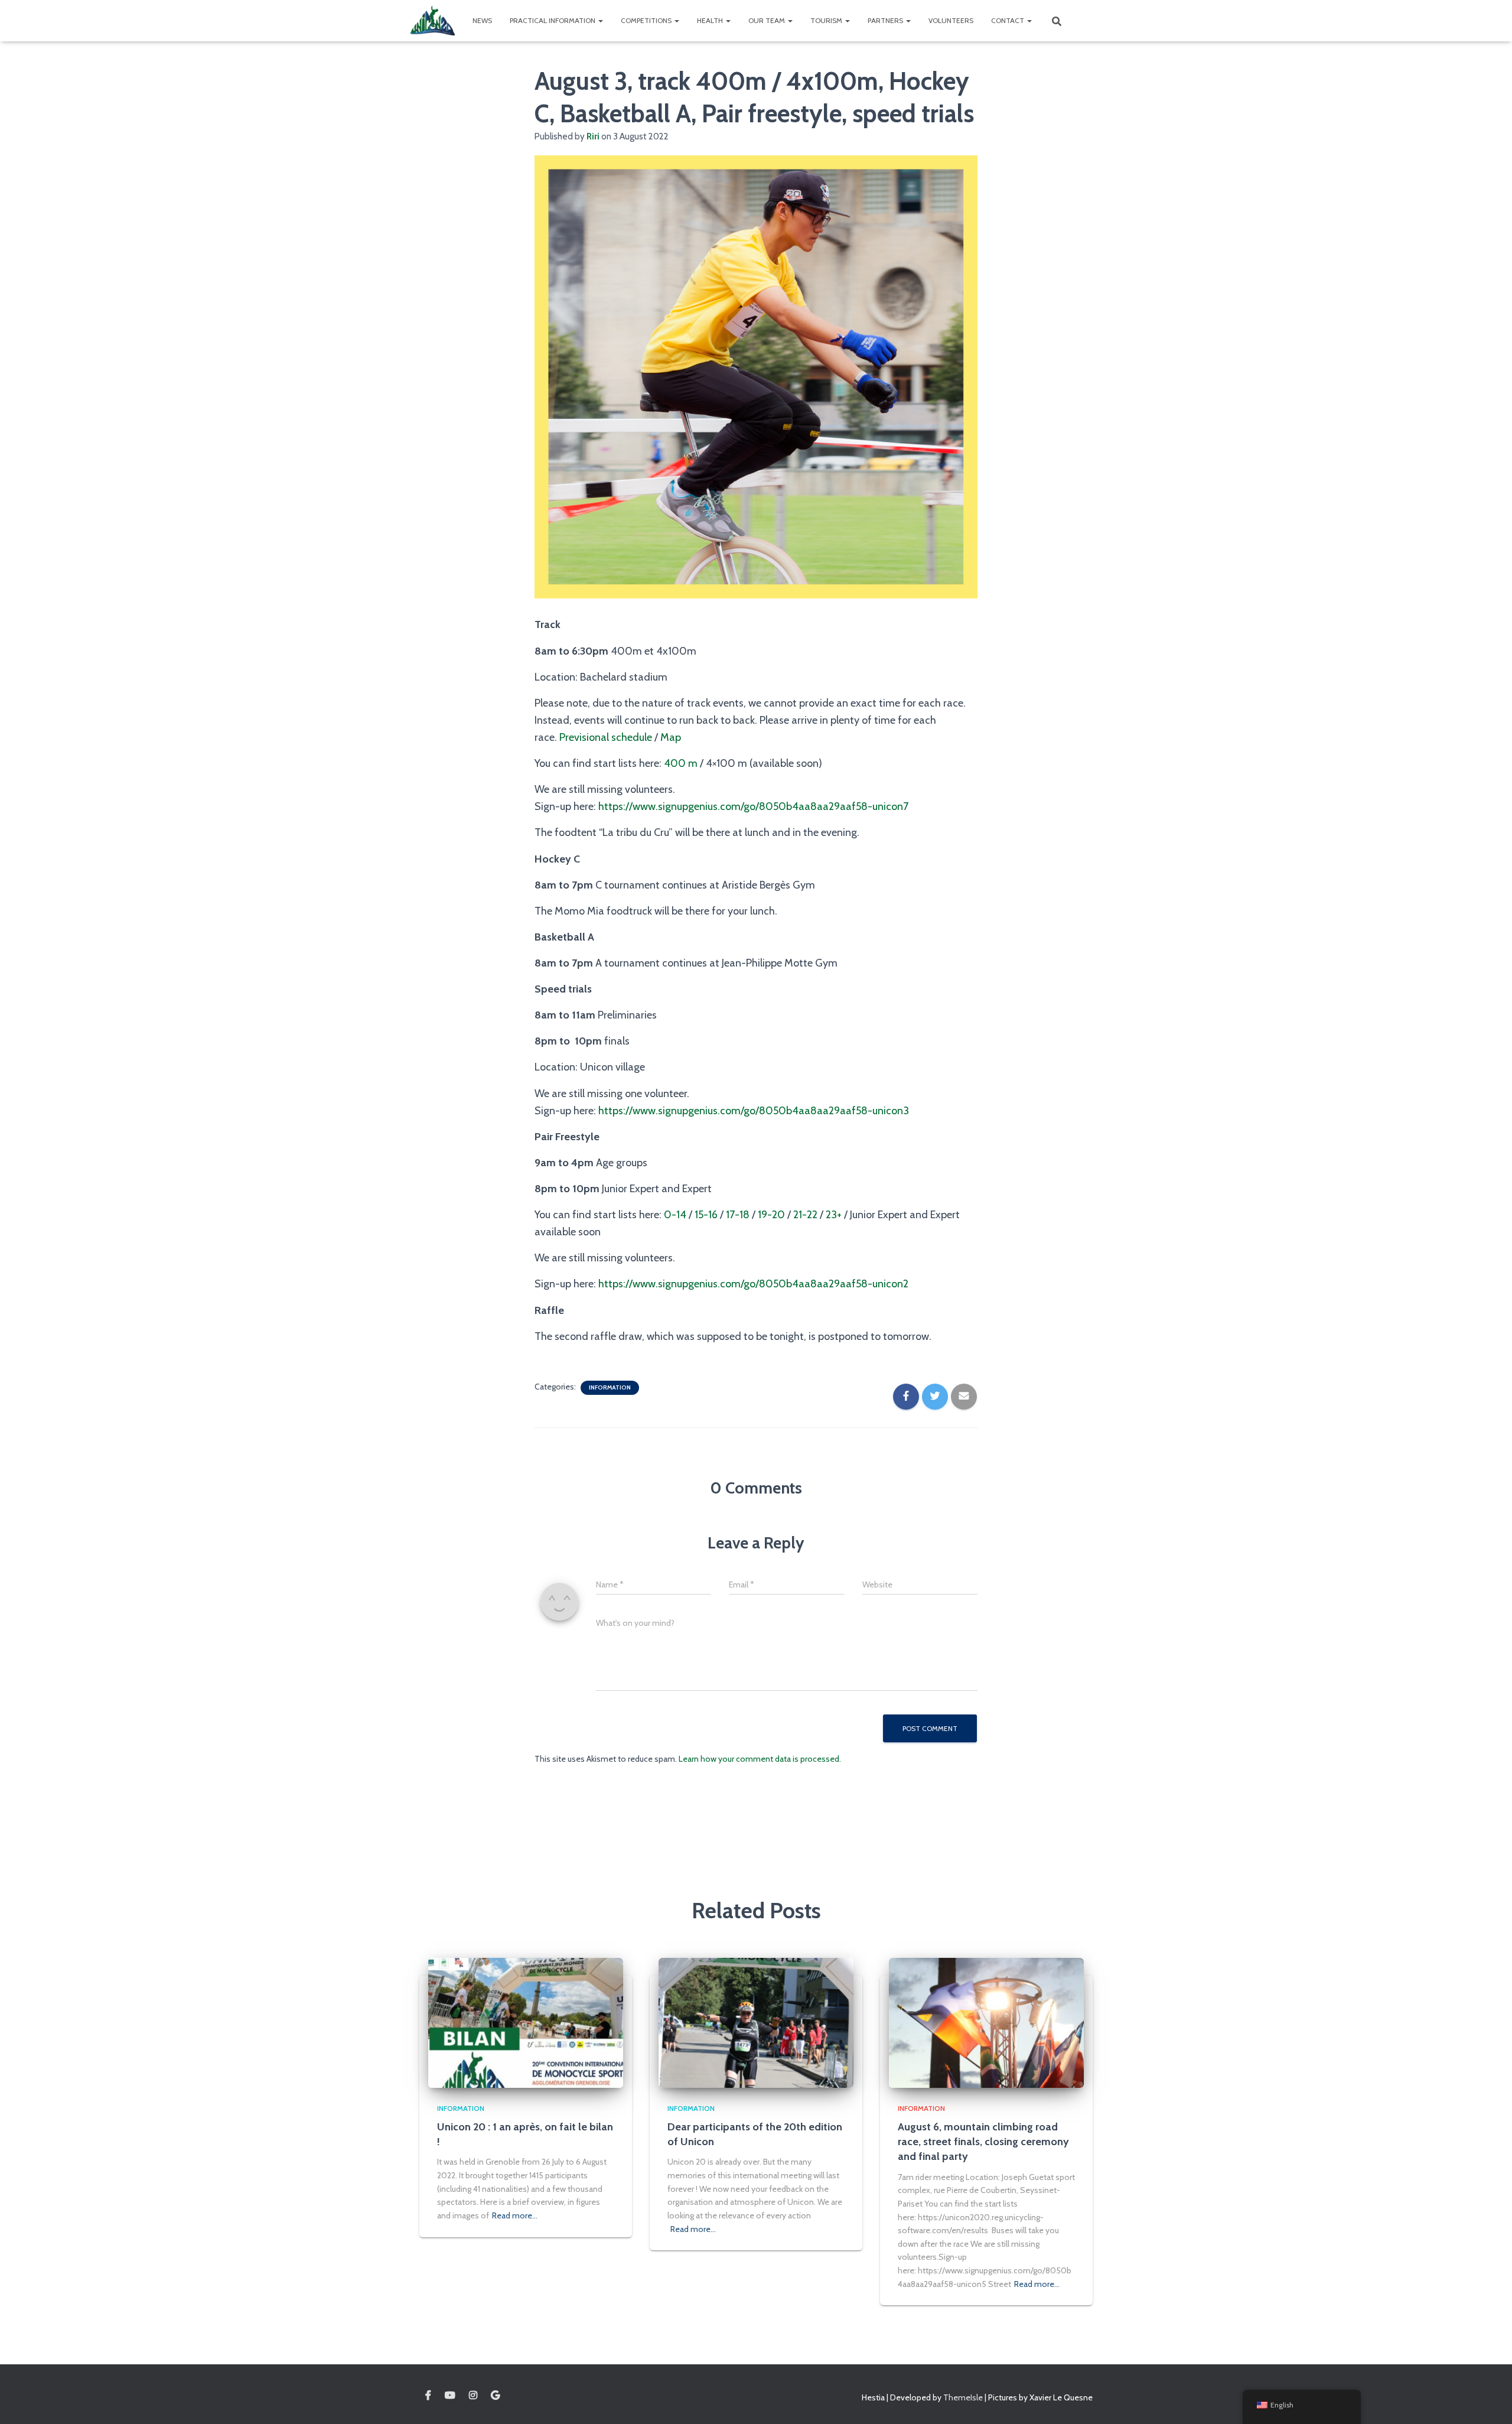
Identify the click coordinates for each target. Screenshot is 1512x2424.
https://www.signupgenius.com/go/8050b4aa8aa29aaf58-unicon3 (754, 1111)
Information (610, 1387)
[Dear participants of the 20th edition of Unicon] (756, 2022)
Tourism (827, 20)
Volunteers (951, 20)
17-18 (738, 1215)
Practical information (553, 20)
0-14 (675, 1215)
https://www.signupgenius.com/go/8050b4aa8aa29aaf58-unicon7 (753, 806)
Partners (886, 20)
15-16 (706, 1215)
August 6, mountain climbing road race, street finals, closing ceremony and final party (983, 2142)
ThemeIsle (963, 2397)
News (482, 20)
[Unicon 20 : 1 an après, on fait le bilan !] (526, 2022)
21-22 (805, 1215)
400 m (681, 763)
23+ (834, 1215)
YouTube (450, 2396)
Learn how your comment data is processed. (760, 1759)
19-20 (771, 1215)
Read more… (515, 2215)
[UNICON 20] (433, 21)
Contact (1008, 20)
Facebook (428, 2396)
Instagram (473, 2396)
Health (711, 20)
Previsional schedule (606, 737)
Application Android (495, 2396)
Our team (768, 20)
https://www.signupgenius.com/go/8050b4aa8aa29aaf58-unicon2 (753, 1284)
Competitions (647, 20)
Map (671, 737)
